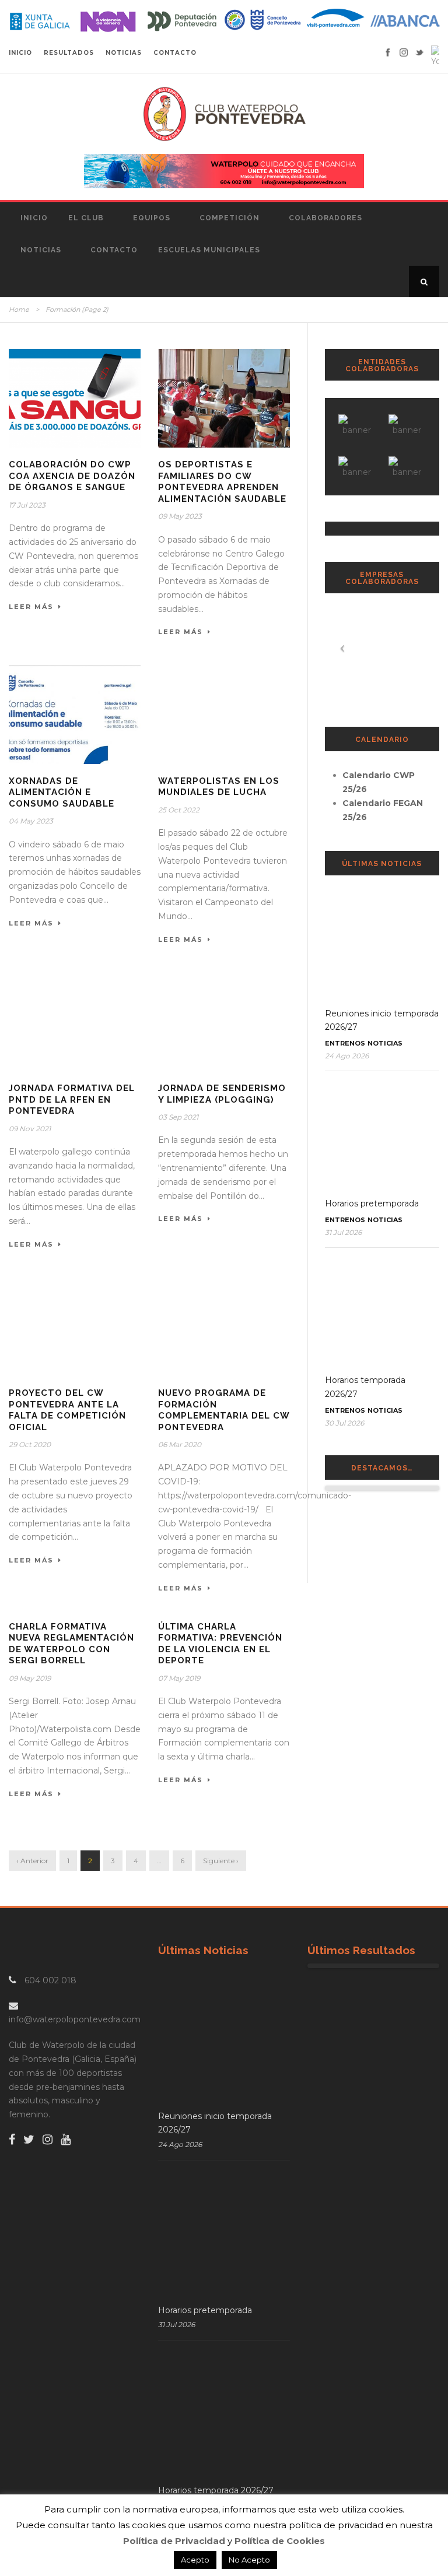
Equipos (152, 218)
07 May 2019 (179, 1678)
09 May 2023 (180, 516)
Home (19, 309)
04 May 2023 (31, 821)
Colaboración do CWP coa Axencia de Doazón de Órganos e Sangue (72, 476)
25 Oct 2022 (179, 810)
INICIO (20, 53)
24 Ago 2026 (347, 1056)
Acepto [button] (195, 2560)
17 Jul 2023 (27, 505)
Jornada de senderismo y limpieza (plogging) (222, 1094)
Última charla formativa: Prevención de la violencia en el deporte (220, 1644)
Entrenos (345, 1043)
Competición (230, 218)
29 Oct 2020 (30, 1444)
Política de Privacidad (174, 2541)
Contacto (114, 250)
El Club (86, 218)
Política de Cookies (280, 2541)
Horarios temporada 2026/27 (216, 2490)
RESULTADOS (69, 53)
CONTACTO (175, 53)
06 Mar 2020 (180, 1444)
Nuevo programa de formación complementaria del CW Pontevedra (224, 1410)
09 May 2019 (30, 1678)
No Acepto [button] (249, 2560)
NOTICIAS (124, 53)
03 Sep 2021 (178, 1117)
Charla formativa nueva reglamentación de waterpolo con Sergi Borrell (71, 1644)
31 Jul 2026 (343, 1232)
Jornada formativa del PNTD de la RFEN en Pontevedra (72, 1099)
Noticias (41, 250)
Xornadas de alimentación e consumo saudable (62, 792)
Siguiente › (221, 1861)
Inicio (34, 218)
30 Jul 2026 (344, 1423)
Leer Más (31, 607)
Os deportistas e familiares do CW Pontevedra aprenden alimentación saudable (222, 482)
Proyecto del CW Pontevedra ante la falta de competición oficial (67, 1410)
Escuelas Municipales (209, 250)
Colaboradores (325, 218)
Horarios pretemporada (372, 1203)
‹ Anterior (32, 1861)
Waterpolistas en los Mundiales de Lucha (219, 787)
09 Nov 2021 (30, 1129)
